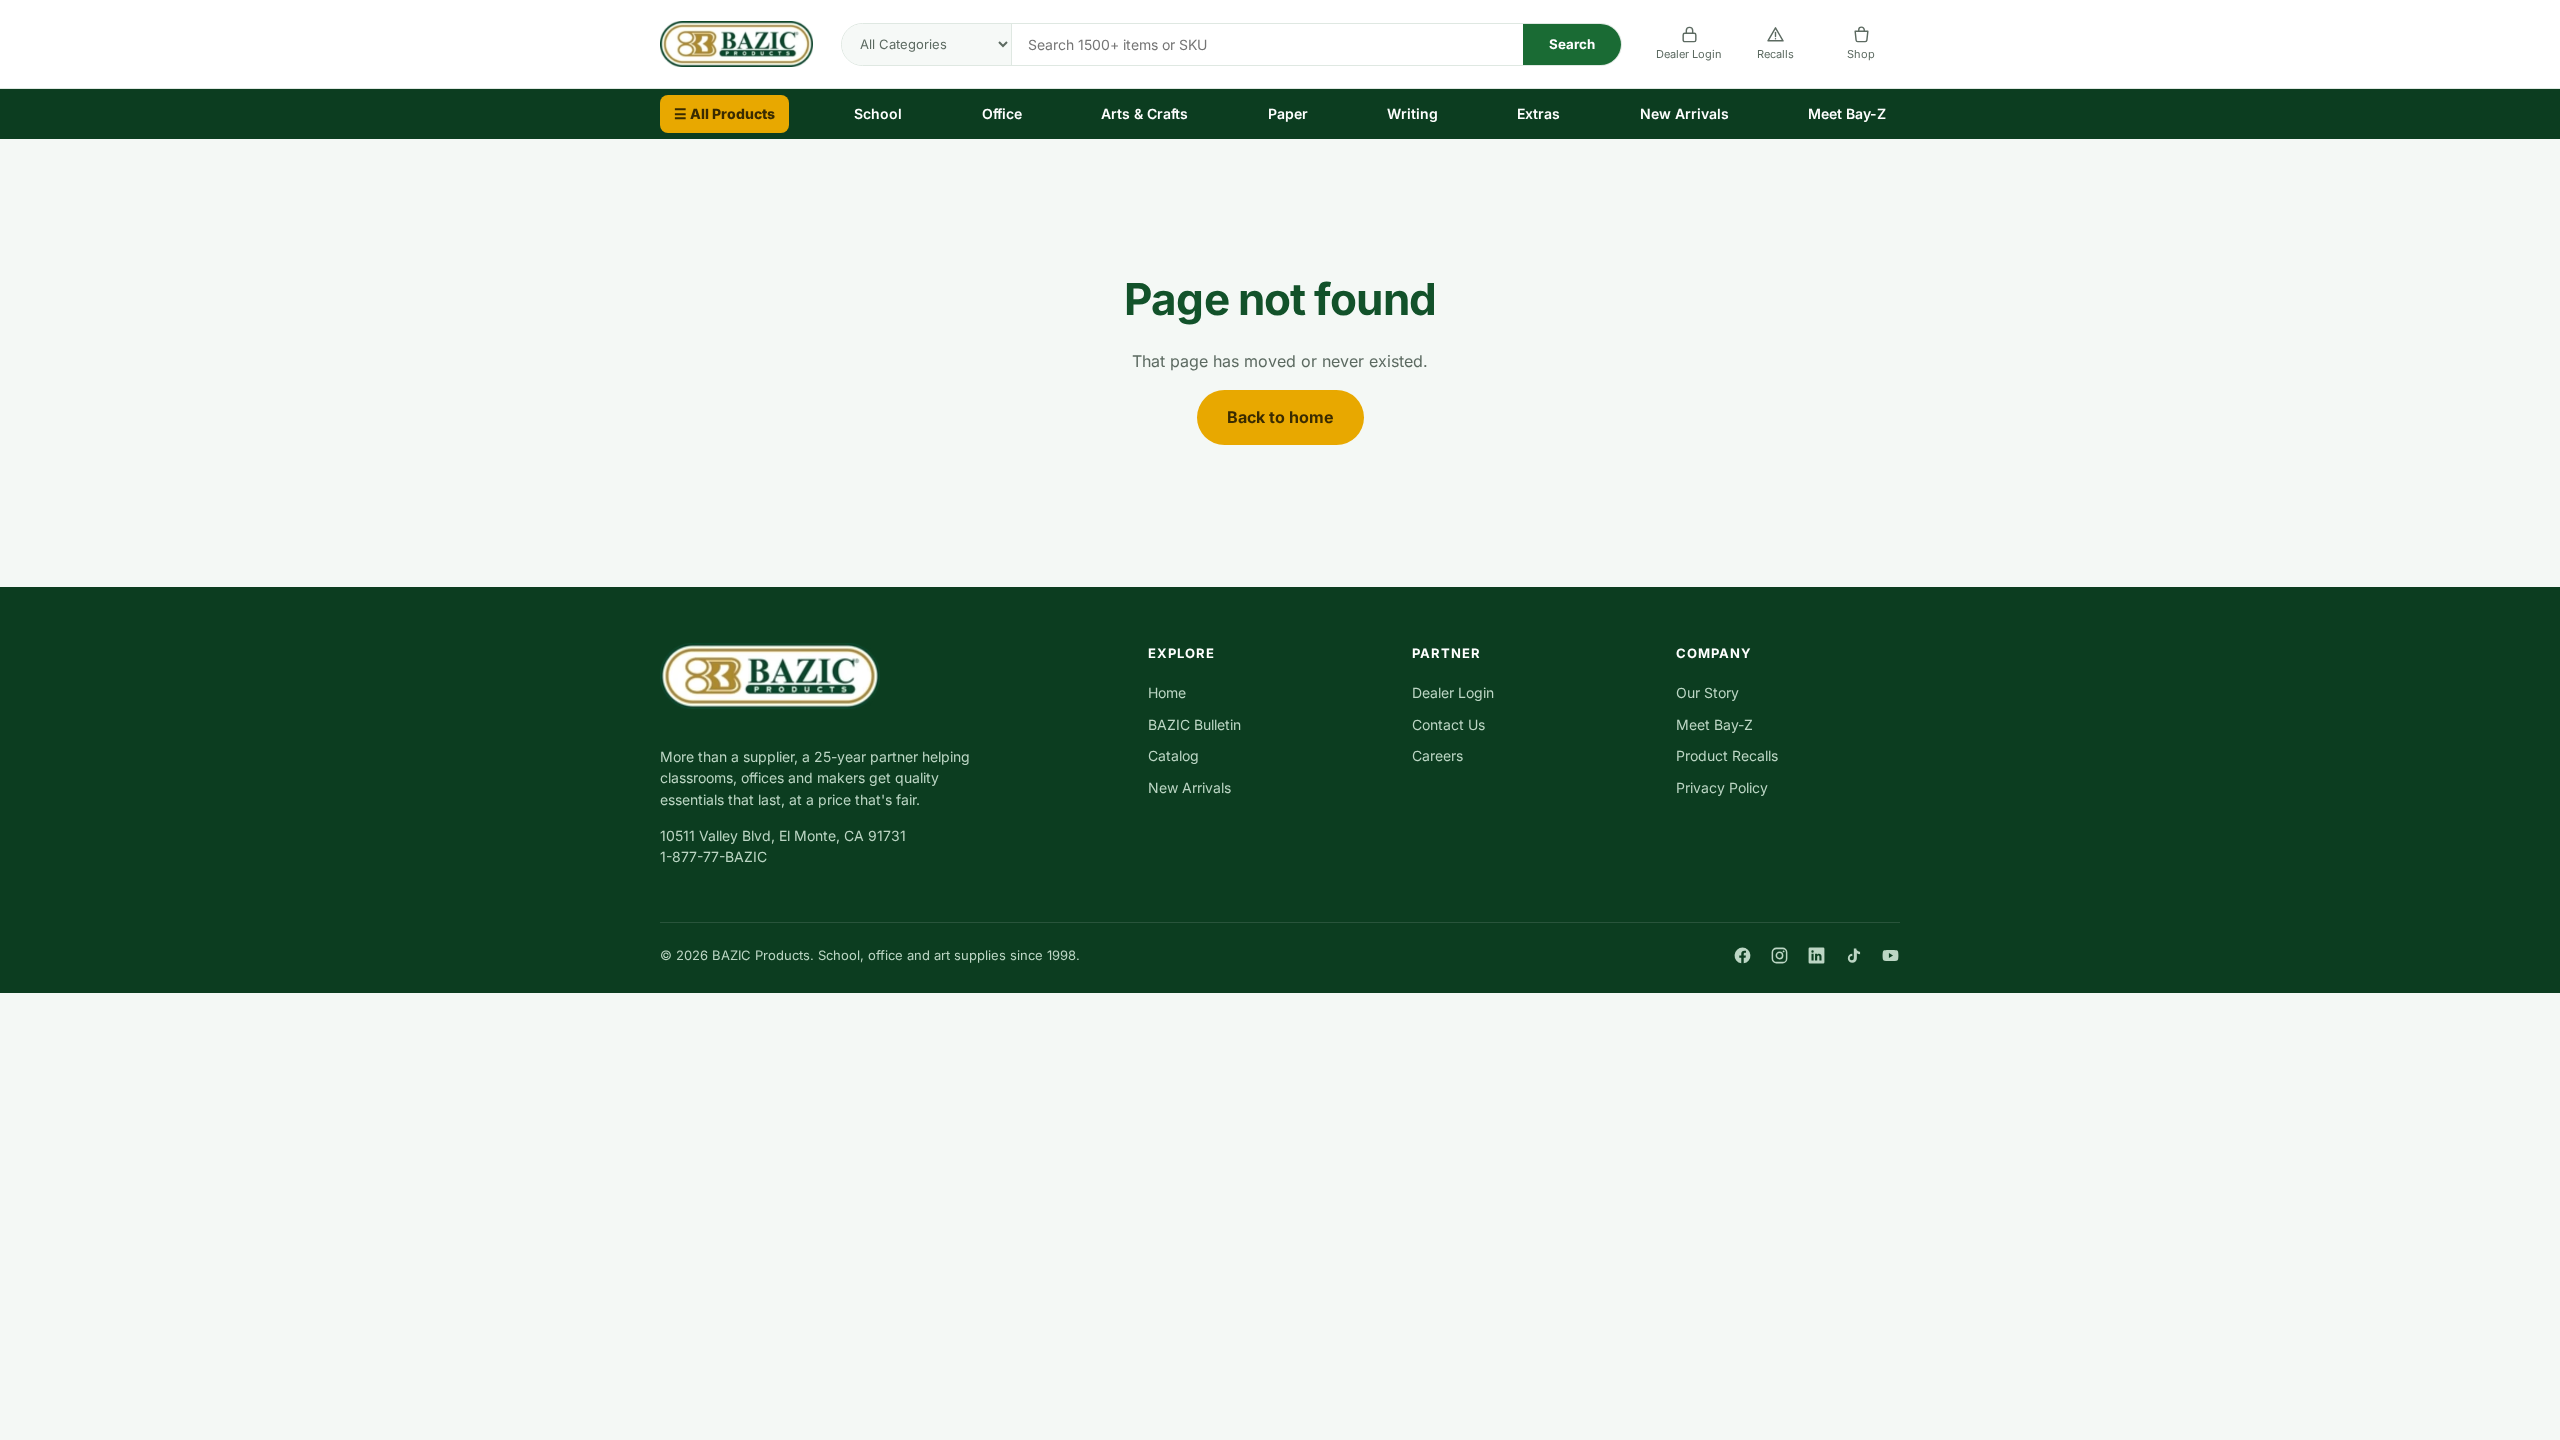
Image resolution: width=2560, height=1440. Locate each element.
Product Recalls (1727, 755)
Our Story (1707, 692)
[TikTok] (1853, 955)
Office (1002, 113)
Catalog (1173, 755)
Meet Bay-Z (1847, 113)
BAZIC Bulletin (1194, 724)
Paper (1288, 113)
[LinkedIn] (1816, 955)
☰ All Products (724, 113)
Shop (1861, 54)
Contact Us (1448, 724)
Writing (1412, 113)
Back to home (1280, 417)
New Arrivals (1684, 113)
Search (1572, 44)
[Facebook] (1742, 955)
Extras (1538, 113)
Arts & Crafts (1144, 113)
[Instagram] (1779, 955)
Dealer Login (1689, 54)
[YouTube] (1890, 955)
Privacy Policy (1722, 787)
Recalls (1775, 54)
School (878, 113)
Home (1167, 692)
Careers (1437, 755)
